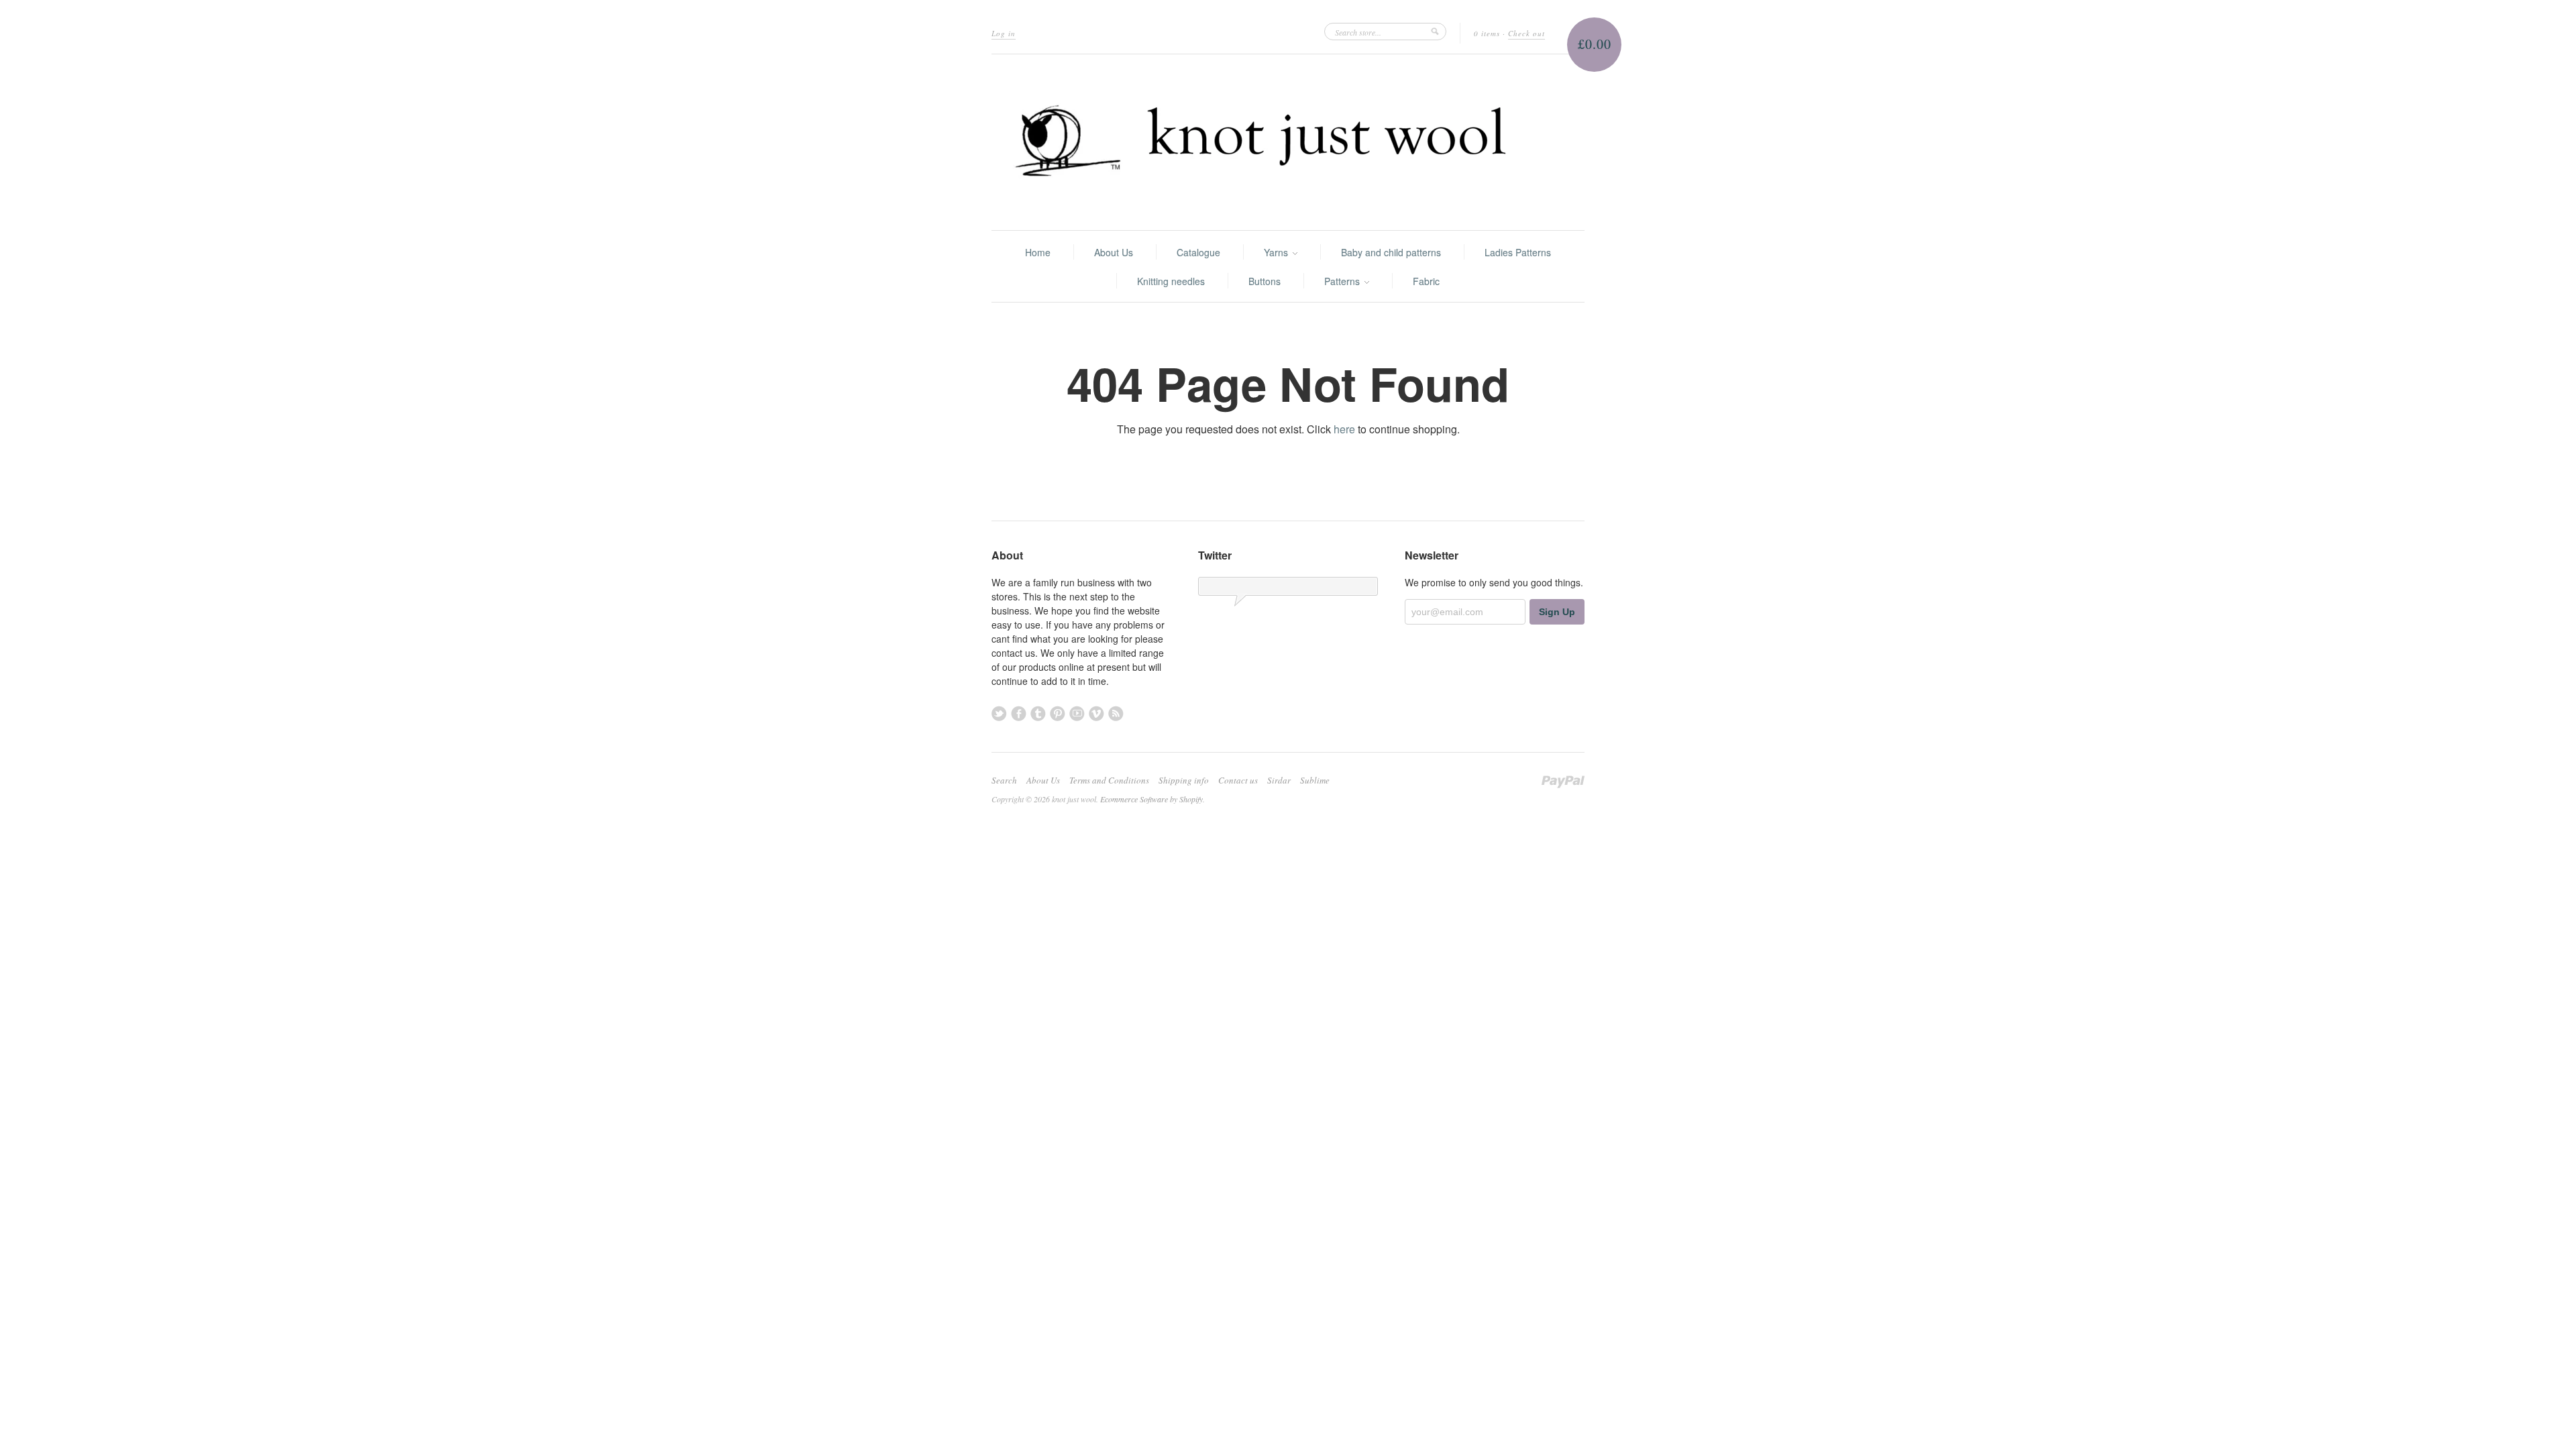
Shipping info (1184, 780)
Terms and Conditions (1109, 780)
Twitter (999, 713)
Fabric (1426, 281)
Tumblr (1038, 713)
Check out (1526, 33)
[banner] (1288, 142)
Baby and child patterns (1391, 252)
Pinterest (1058, 713)
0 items (1487, 33)
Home (1038, 252)
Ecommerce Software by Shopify (1151, 799)
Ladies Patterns (1518, 252)
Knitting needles (1171, 281)
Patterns (1343, 281)
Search (1004, 780)
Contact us (1238, 780)
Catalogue (1198, 252)
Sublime (1315, 780)
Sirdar (1279, 780)
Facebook (1019, 713)
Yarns (1277, 252)
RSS (1116, 713)
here (1344, 429)
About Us (1114, 252)
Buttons (1265, 281)
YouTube (1077, 713)
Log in (1004, 33)
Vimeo (1096, 713)
